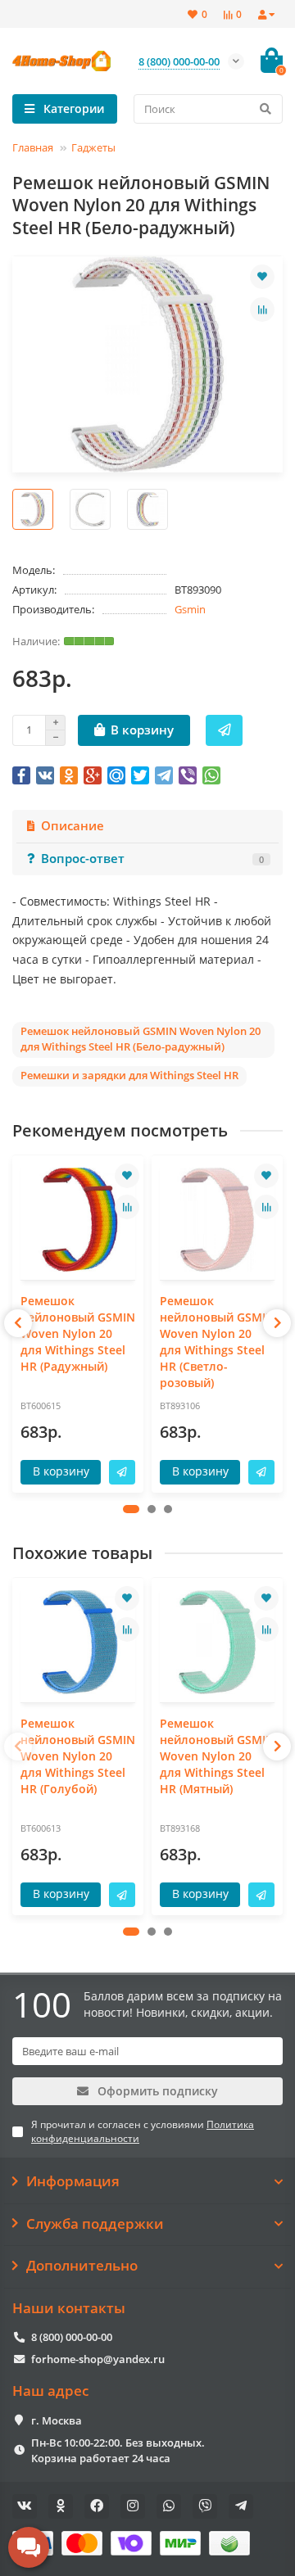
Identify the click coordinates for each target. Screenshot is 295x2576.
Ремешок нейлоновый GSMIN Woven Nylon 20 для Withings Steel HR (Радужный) (78, 1333)
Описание (73, 826)
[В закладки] (262, 277)
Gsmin (190, 609)
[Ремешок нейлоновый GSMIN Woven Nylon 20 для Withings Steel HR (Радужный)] (78, 1220)
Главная (33, 147)
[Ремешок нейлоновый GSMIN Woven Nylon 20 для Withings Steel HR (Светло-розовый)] (217, 1220)
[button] (131, 1509)
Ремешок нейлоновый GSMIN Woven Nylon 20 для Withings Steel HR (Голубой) (78, 1756)
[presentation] (18, 1323)
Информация (73, 2181)
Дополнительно (82, 2266)
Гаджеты (93, 147)
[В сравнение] (262, 310)
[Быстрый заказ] (224, 730)
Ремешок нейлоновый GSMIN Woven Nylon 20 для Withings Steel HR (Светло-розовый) (217, 1342)
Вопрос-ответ (152, 859)
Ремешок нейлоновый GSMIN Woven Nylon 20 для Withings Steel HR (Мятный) (217, 1756)
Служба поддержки (95, 2224)
